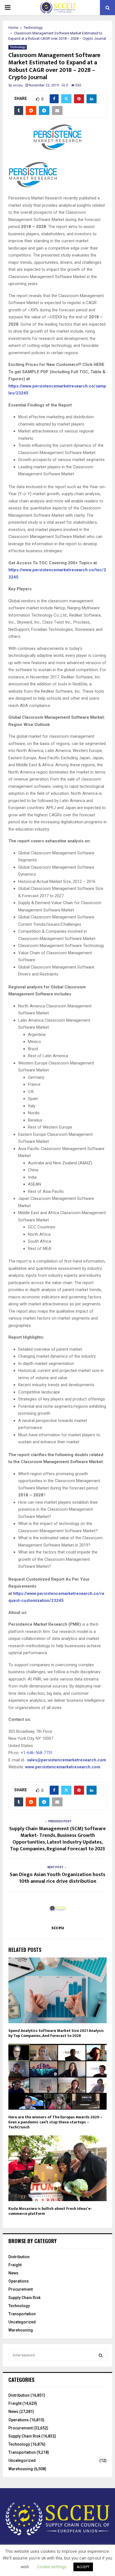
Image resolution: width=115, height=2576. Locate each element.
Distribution (19, 2257)
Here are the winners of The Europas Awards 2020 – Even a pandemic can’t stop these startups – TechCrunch (55, 2122)
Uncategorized (22, 2322)
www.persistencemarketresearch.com (63, 1767)
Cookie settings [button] (52, 2567)
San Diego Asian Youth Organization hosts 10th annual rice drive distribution (57, 1878)
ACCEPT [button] (83, 2567)
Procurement (21, 2289)
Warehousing (21, 2330)
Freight (15, 2265)
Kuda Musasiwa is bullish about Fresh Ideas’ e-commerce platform (50, 2211)
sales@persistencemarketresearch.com (66, 1760)
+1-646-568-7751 (37, 1753)
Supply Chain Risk (24, 2298)
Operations (19, 2281)
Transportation (22, 2314)
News (13, 2273)
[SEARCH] (101, 2355)
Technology (18, 47)
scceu (18, 85)
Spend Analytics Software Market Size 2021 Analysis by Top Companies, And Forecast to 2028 (56, 2033)
